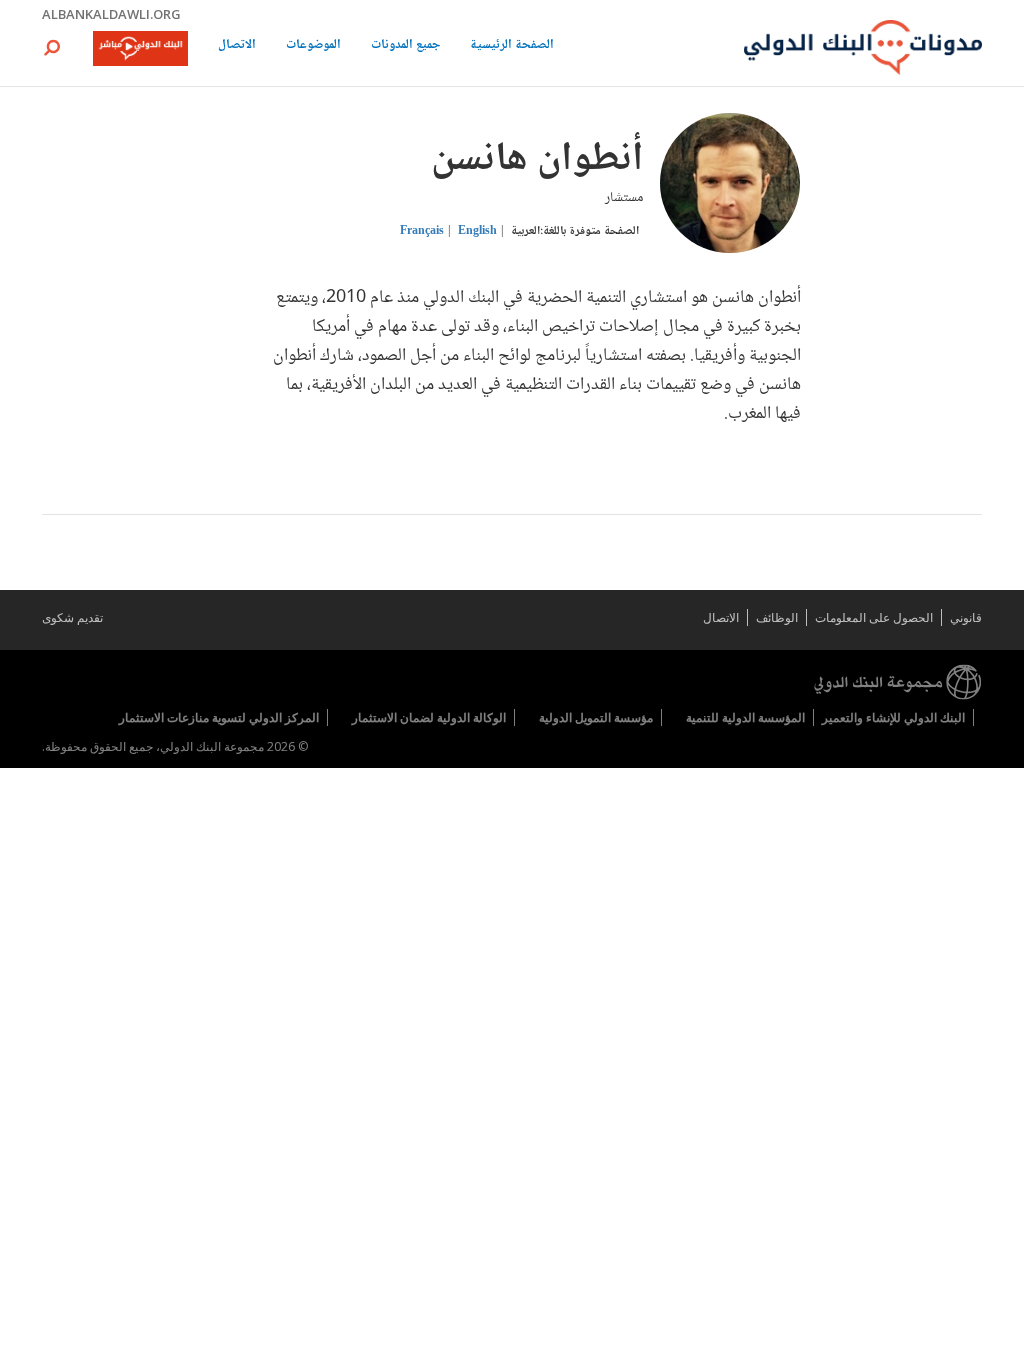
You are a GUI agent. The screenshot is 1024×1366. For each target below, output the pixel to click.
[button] (52, 47)
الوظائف (777, 617)
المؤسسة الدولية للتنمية (745, 717)
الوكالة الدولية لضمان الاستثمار (429, 717)
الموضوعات (313, 46)
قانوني (966, 617)
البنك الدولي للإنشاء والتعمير (893, 717)
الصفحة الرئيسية (512, 46)
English (477, 231)
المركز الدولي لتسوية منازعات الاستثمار (219, 717)
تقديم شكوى (72, 617)
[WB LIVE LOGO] (140, 50)
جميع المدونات (405, 46)
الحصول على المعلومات (874, 617)
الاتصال (237, 46)
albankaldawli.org (111, 14)
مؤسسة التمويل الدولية (596, 717)
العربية (525, 231)
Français (422, 231)
